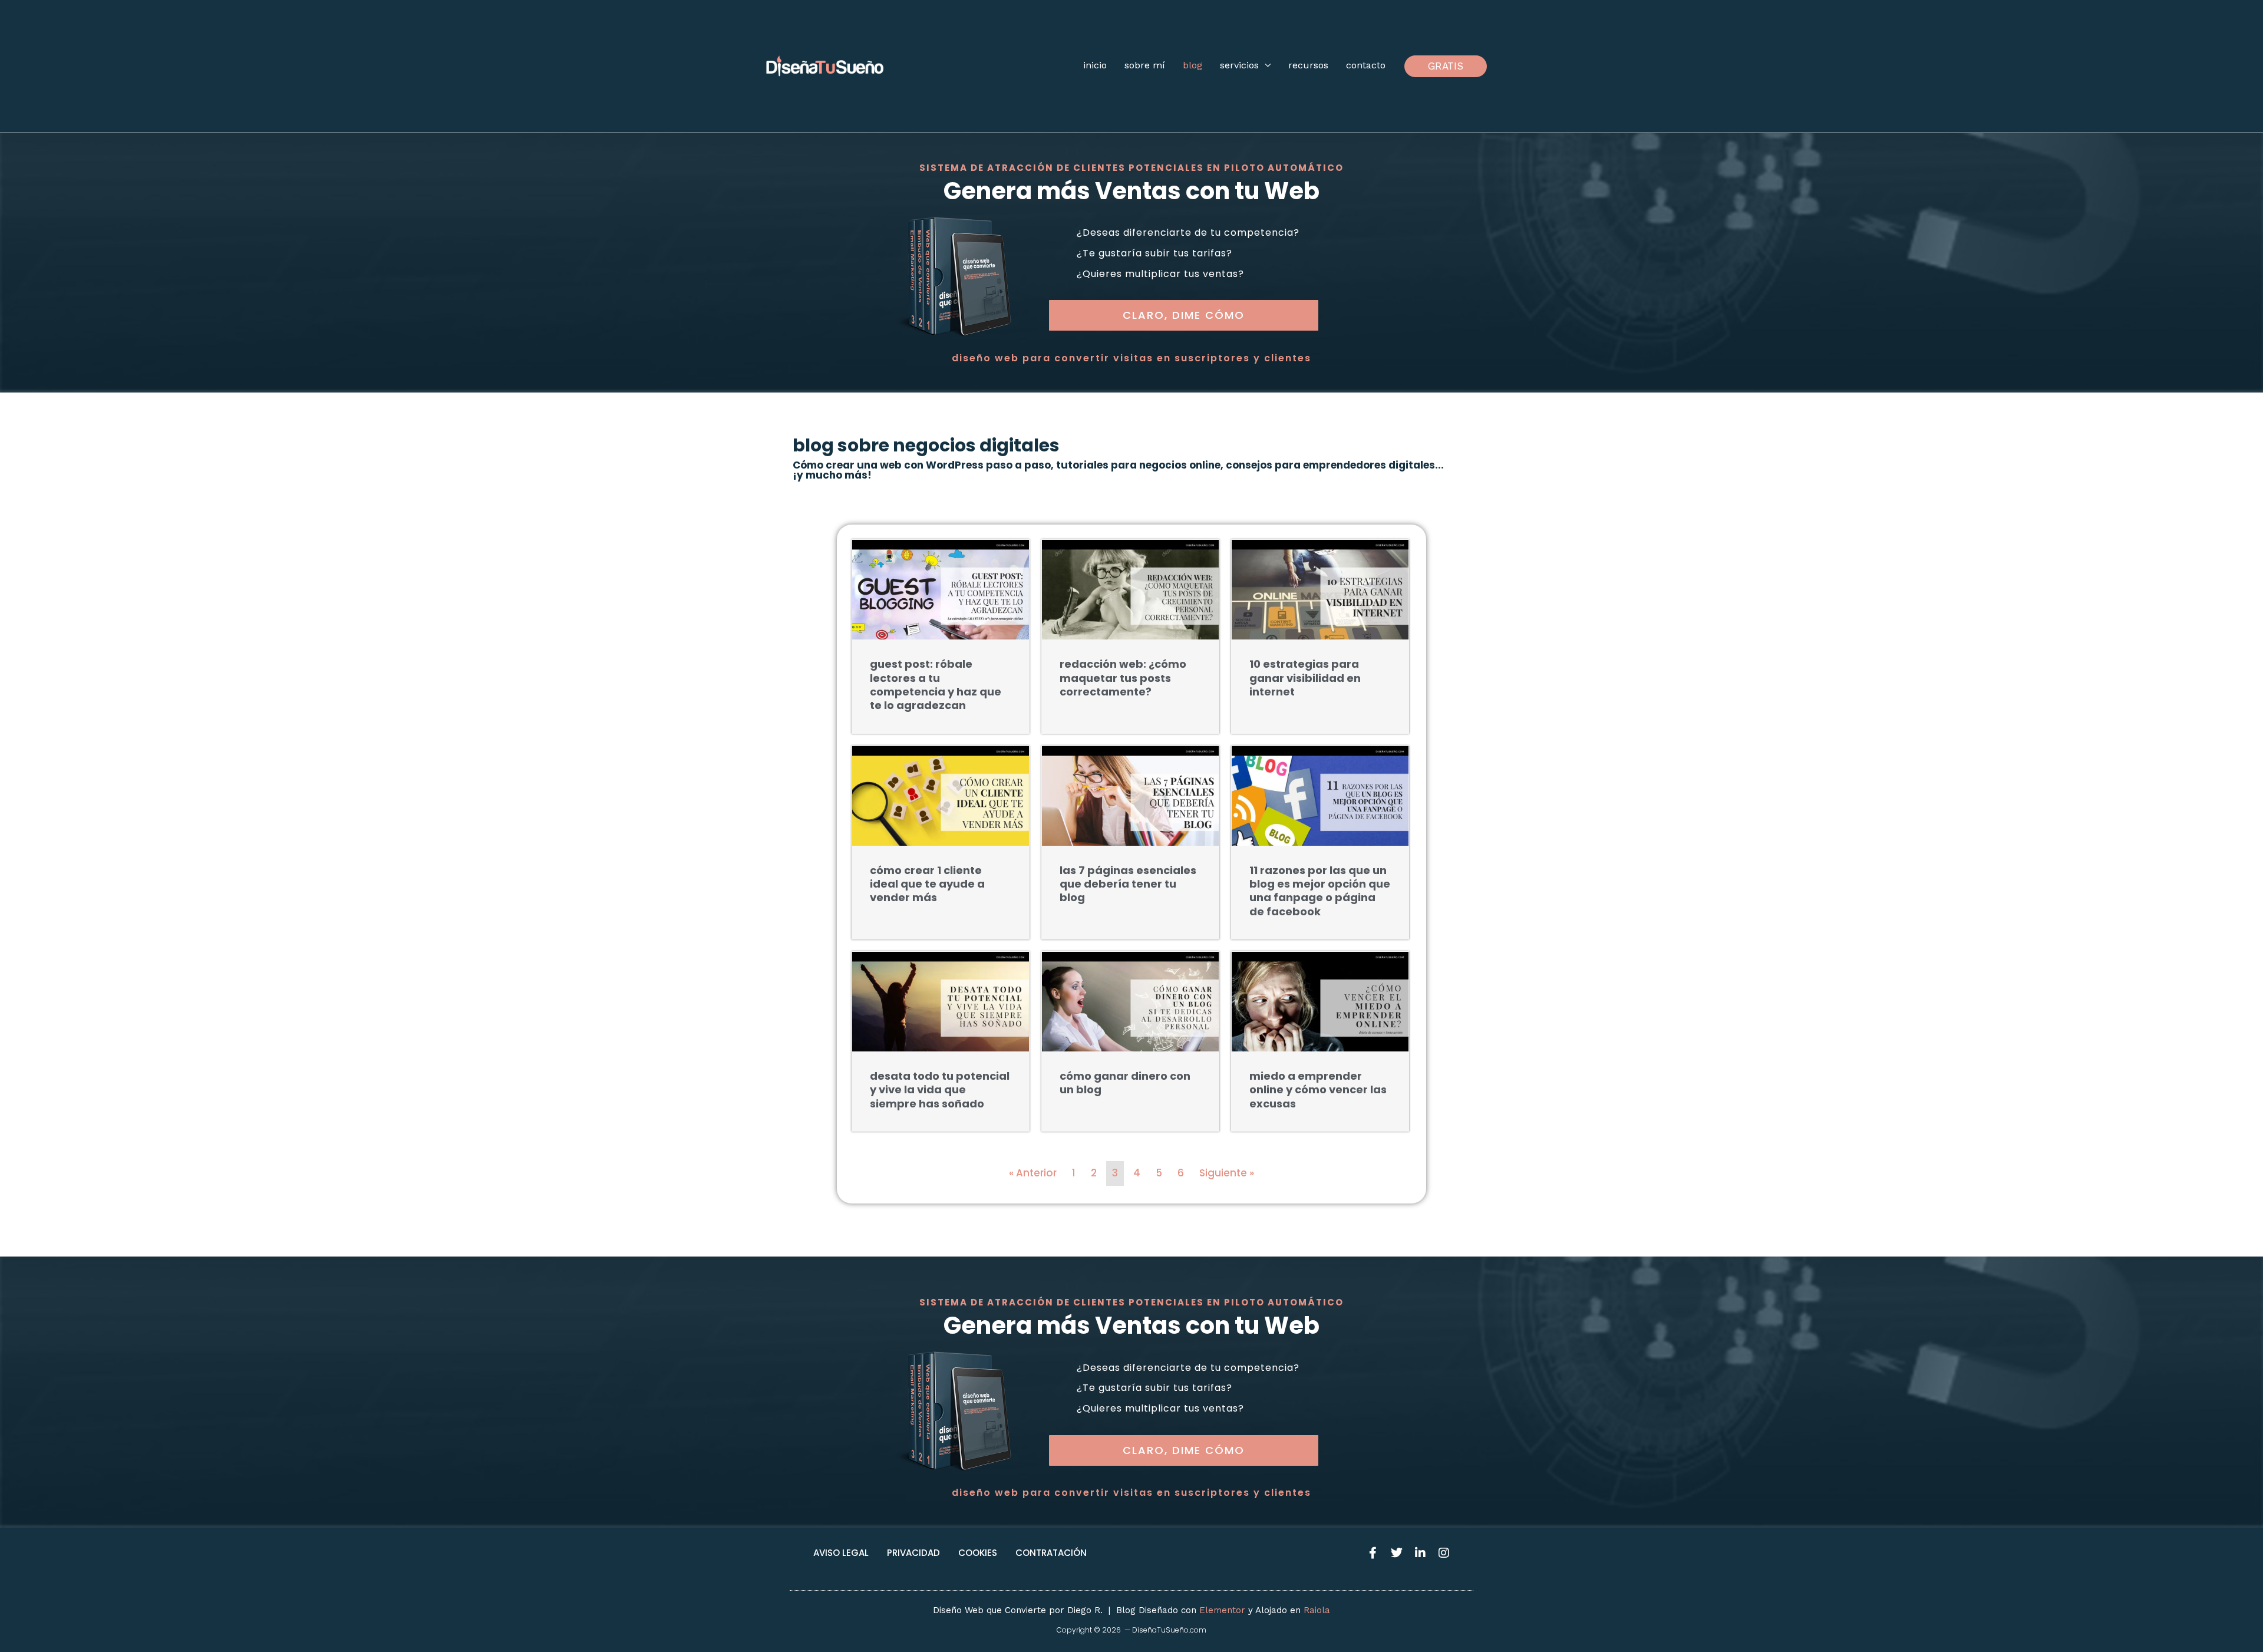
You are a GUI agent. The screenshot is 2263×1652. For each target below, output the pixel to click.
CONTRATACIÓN (1051, 1553)
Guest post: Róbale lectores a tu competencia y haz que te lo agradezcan (936, 685)
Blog (1192, 65)
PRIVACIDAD (913, 1553)
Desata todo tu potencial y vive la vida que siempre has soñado (940, 1090)
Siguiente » (1227, 1173)
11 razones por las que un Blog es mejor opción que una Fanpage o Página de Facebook (1320, 891)
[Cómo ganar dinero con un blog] (1130, 1001)
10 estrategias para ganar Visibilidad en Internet (1305, 678)
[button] (1446, 66)
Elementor (1222, 1610)
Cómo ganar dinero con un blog (1125, 1083)
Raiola (1317, 1610)
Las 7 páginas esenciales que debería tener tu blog (1128, 884)
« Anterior (1033, 1173)
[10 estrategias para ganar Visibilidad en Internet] (1320, 589)
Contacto (1366, 65)
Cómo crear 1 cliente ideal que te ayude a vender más (927, 884)
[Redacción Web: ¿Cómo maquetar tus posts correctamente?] (1130, 589)
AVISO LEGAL (841, 1553)
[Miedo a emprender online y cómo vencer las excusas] (1320, 1001)
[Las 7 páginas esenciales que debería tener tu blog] (1130, 794)
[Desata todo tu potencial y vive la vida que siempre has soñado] (941, 1001)
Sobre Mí (1145, 65)
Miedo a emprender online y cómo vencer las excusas (1318, 1090)
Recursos (1308, 65)
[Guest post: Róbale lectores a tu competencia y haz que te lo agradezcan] (941, 589)
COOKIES (978, 1553)
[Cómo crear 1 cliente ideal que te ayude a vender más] (941, 794)
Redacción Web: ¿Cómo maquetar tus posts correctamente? (1123, 678)
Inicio (1095, 65)
